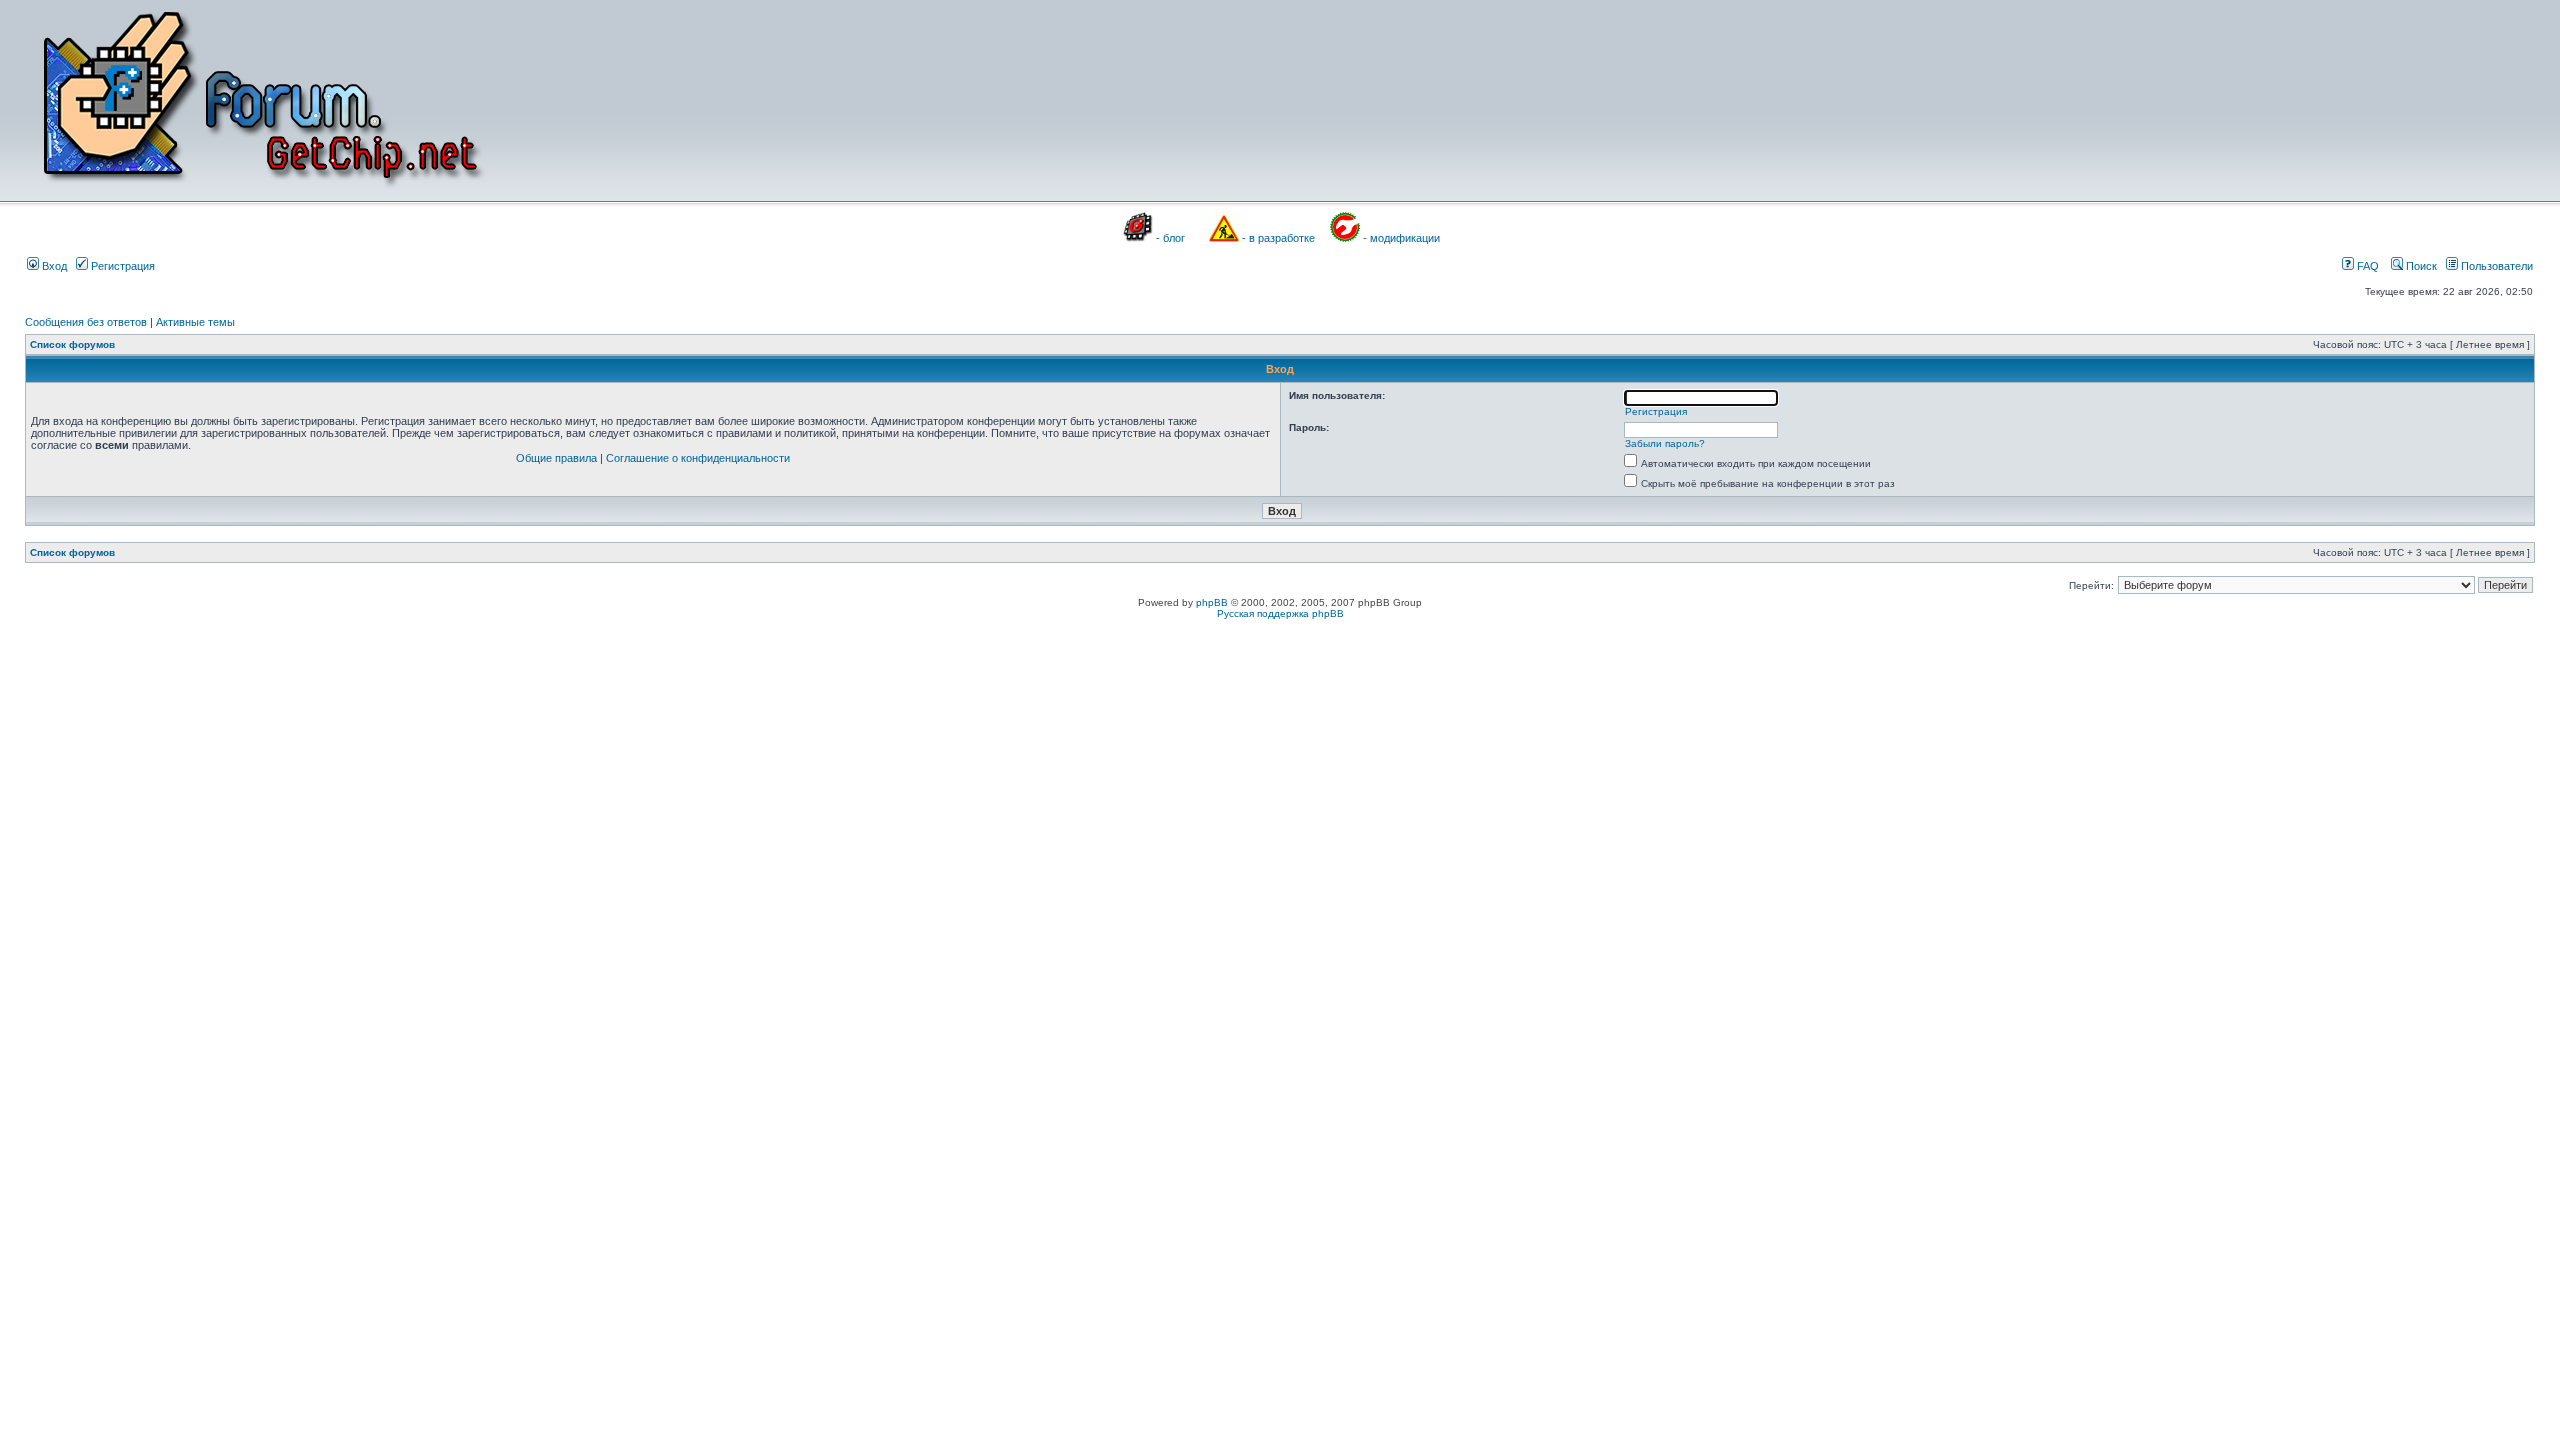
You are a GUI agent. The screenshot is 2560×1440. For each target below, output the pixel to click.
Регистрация (121, 266)
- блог (1170, 238)
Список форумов (72, 344)
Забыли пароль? (1665, 443)
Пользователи (2495, 266)
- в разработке (1278, 238)
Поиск (2420, 266)
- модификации (1401, 238)
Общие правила (556, 458)
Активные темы (195, 322)
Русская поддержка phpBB (1280, 613)
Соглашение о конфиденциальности (698, 458)
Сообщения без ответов (86, 322)
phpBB (1212, 602)
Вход (53, 266)
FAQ (2366, 266)
